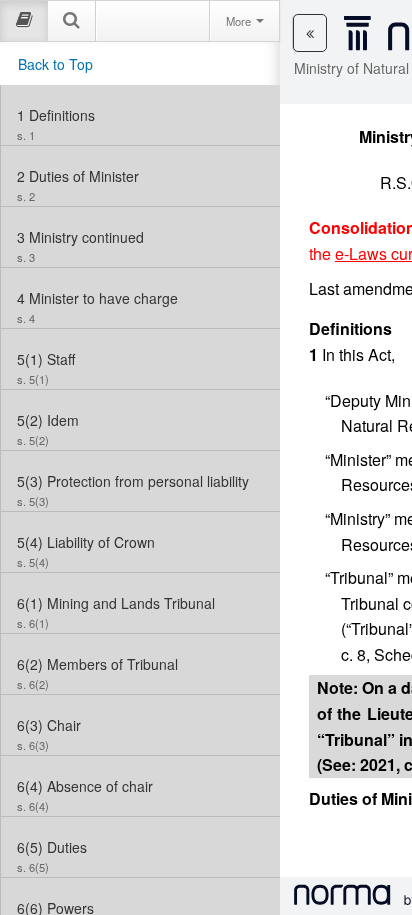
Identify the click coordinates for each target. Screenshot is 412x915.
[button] (310, 33)
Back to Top (55, 64)
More (240, 21)
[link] (140, 115)
